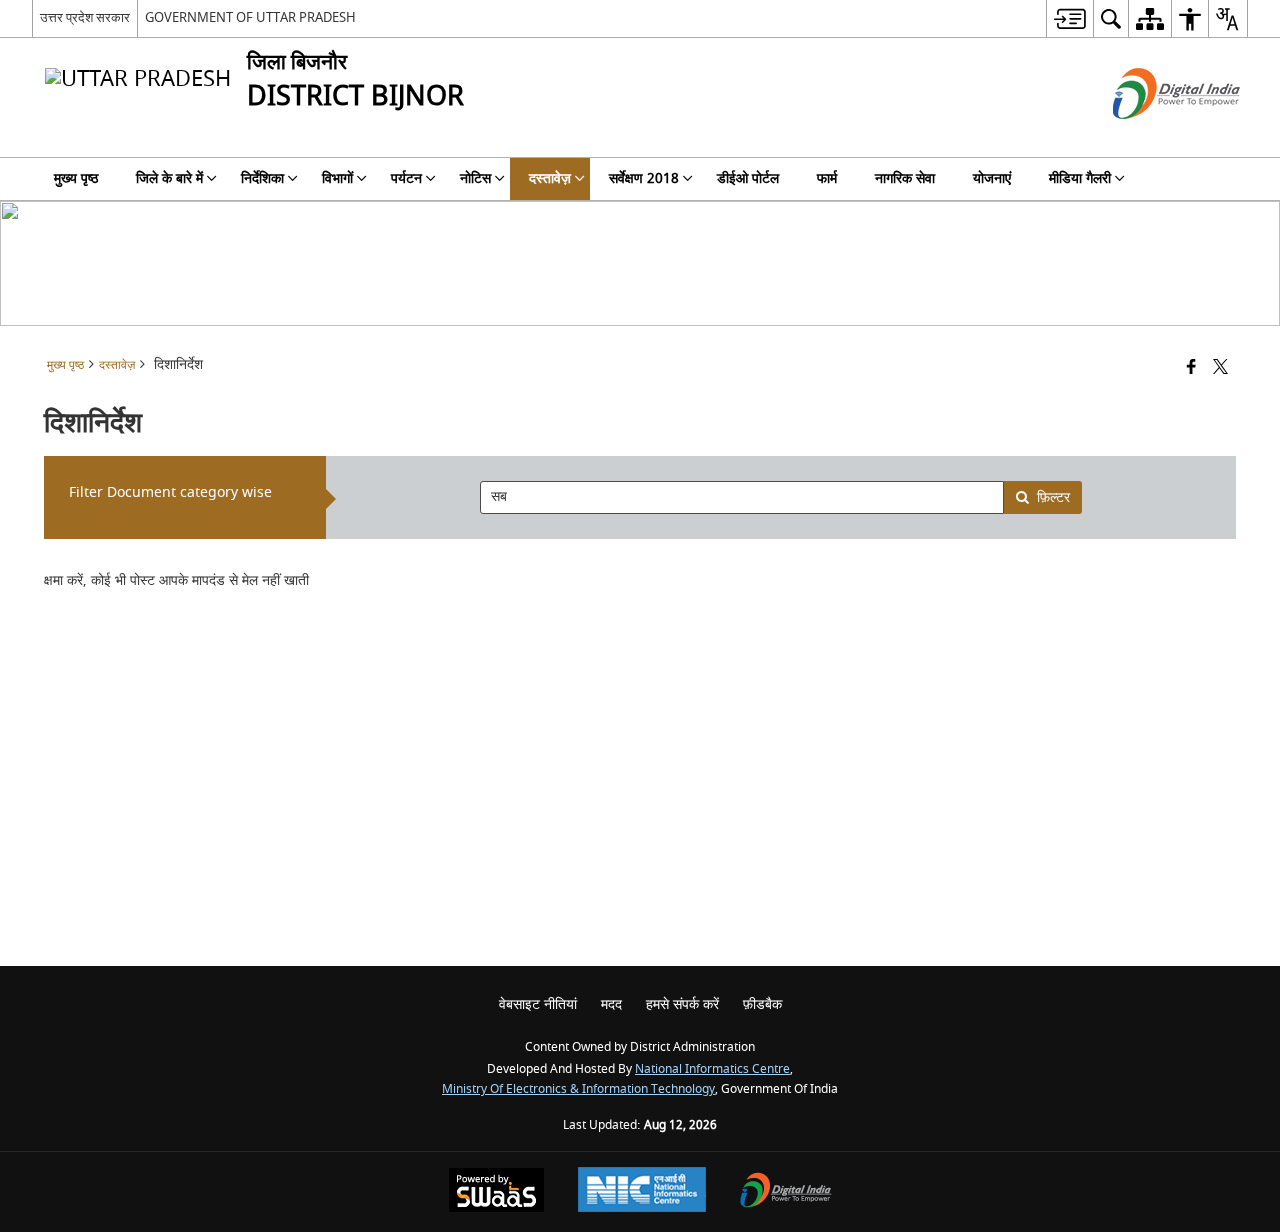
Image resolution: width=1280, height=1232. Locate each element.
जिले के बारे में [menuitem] (169, 178)
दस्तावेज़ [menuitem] (550, 178)
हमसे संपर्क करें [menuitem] (682, 1004)
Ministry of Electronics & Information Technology (578, 1089)
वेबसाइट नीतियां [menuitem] (538, 1004)
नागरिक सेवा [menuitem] (905, 178)
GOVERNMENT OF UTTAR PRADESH (250, 17)
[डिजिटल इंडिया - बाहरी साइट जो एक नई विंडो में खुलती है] (1151, 136)
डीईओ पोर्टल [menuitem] (748, 178)
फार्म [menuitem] (827, 178)
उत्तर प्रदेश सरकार (85, 17)
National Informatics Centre (712, 1069)
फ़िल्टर (1053, 497)
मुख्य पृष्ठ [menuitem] (76, 178)
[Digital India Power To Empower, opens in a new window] (786, 1192)
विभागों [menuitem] (337, 178)
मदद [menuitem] (611, 1004)
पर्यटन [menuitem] (406, 178)
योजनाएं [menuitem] (992, 178)
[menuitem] (1069, 18)
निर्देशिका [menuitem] (262, 178)
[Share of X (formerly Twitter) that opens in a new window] (1220, 368)
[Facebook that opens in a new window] (1191, 368)
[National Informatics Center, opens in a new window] (642, 1192)
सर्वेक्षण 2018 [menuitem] (644, 178)
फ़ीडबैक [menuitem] (762, 1004)
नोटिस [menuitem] (475, 178)
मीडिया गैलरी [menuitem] (1080, 178)
